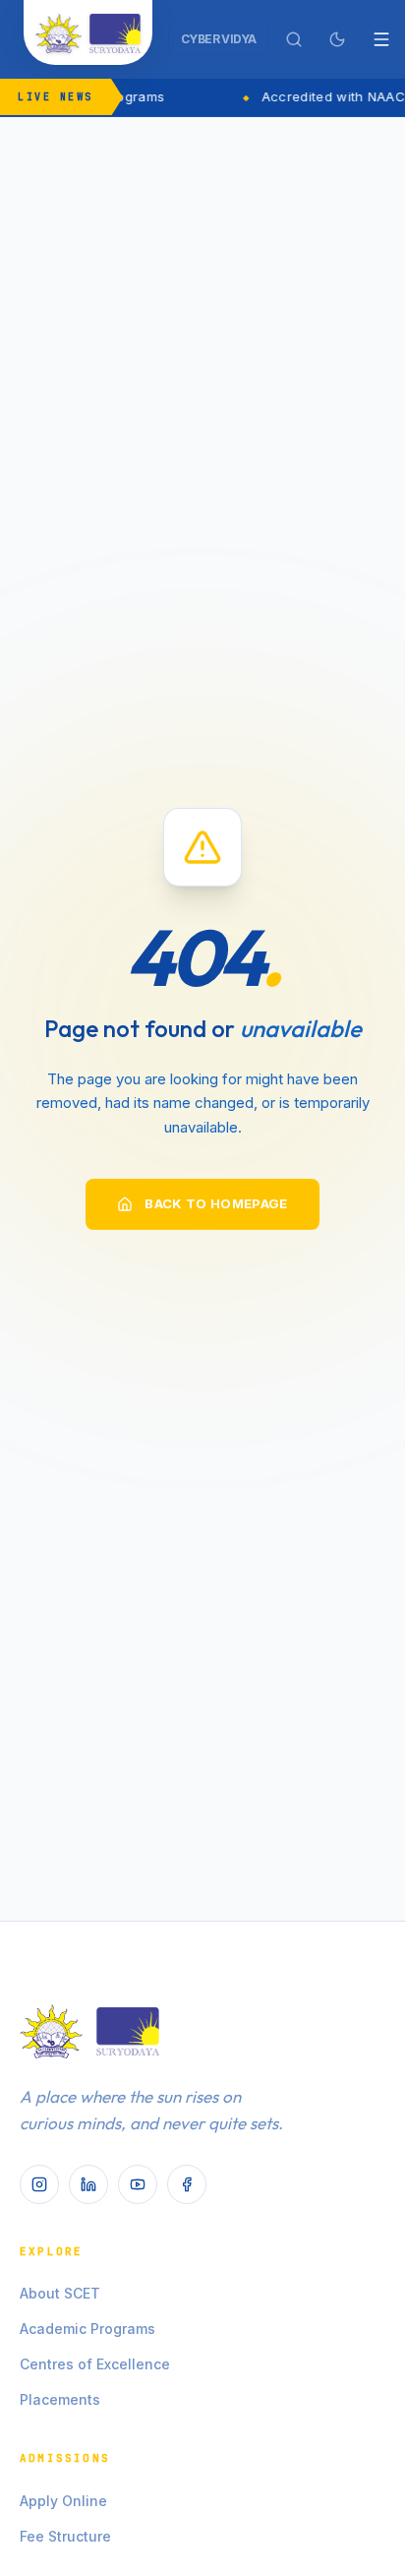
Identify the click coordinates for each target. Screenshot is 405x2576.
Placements (60, 2399)
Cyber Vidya (218, 39)
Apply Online (63, 2501)
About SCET (60, 2293)
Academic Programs (87, 2329)
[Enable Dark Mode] (337, 39)
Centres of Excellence (95, 2364)
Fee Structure (65, 2536)
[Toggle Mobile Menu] (381, 39)
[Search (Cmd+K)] (294, 39)
